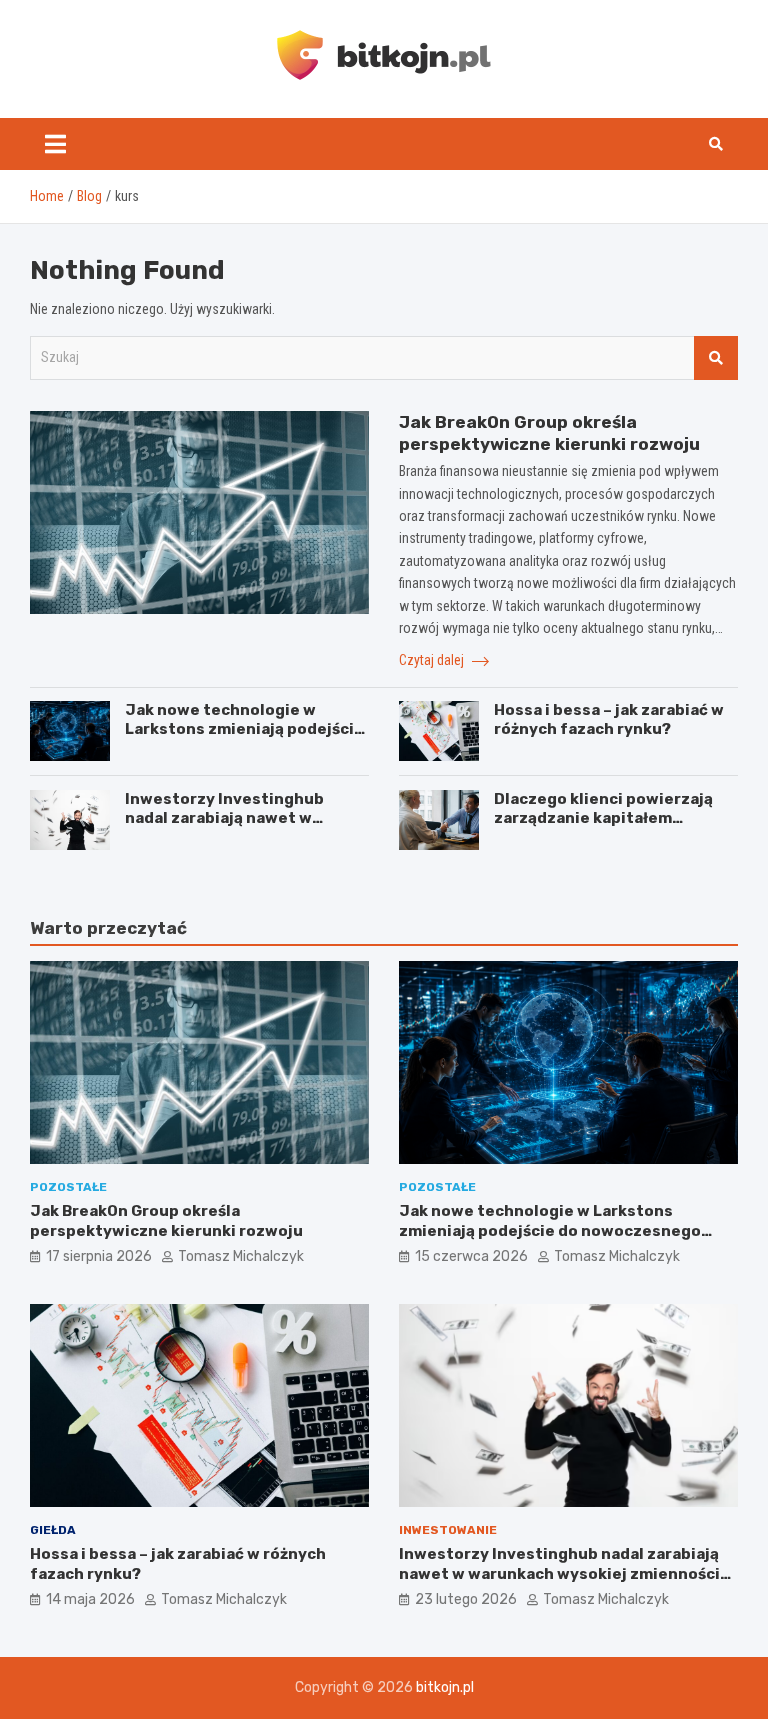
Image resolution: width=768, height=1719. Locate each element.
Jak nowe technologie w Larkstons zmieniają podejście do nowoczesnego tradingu (244, 729)
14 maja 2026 (90, 1599)
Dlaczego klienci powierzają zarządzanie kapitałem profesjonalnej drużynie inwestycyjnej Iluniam (603, 828)
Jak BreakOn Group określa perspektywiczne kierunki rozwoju (166, 1221)
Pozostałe (68, 1187)
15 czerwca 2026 (471, 1256)
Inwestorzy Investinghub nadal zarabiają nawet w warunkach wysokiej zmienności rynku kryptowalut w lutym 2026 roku (559, 1573)
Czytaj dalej (433, 660)
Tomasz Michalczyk (241, 1256)
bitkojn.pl (445, 1687)
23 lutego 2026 (466, 1599)
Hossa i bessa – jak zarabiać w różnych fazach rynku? (609, 720)
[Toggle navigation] (55, 144)
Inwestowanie (448, 1530)
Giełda (53, 1530)
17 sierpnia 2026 (99, 1256)
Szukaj (716, 358)
